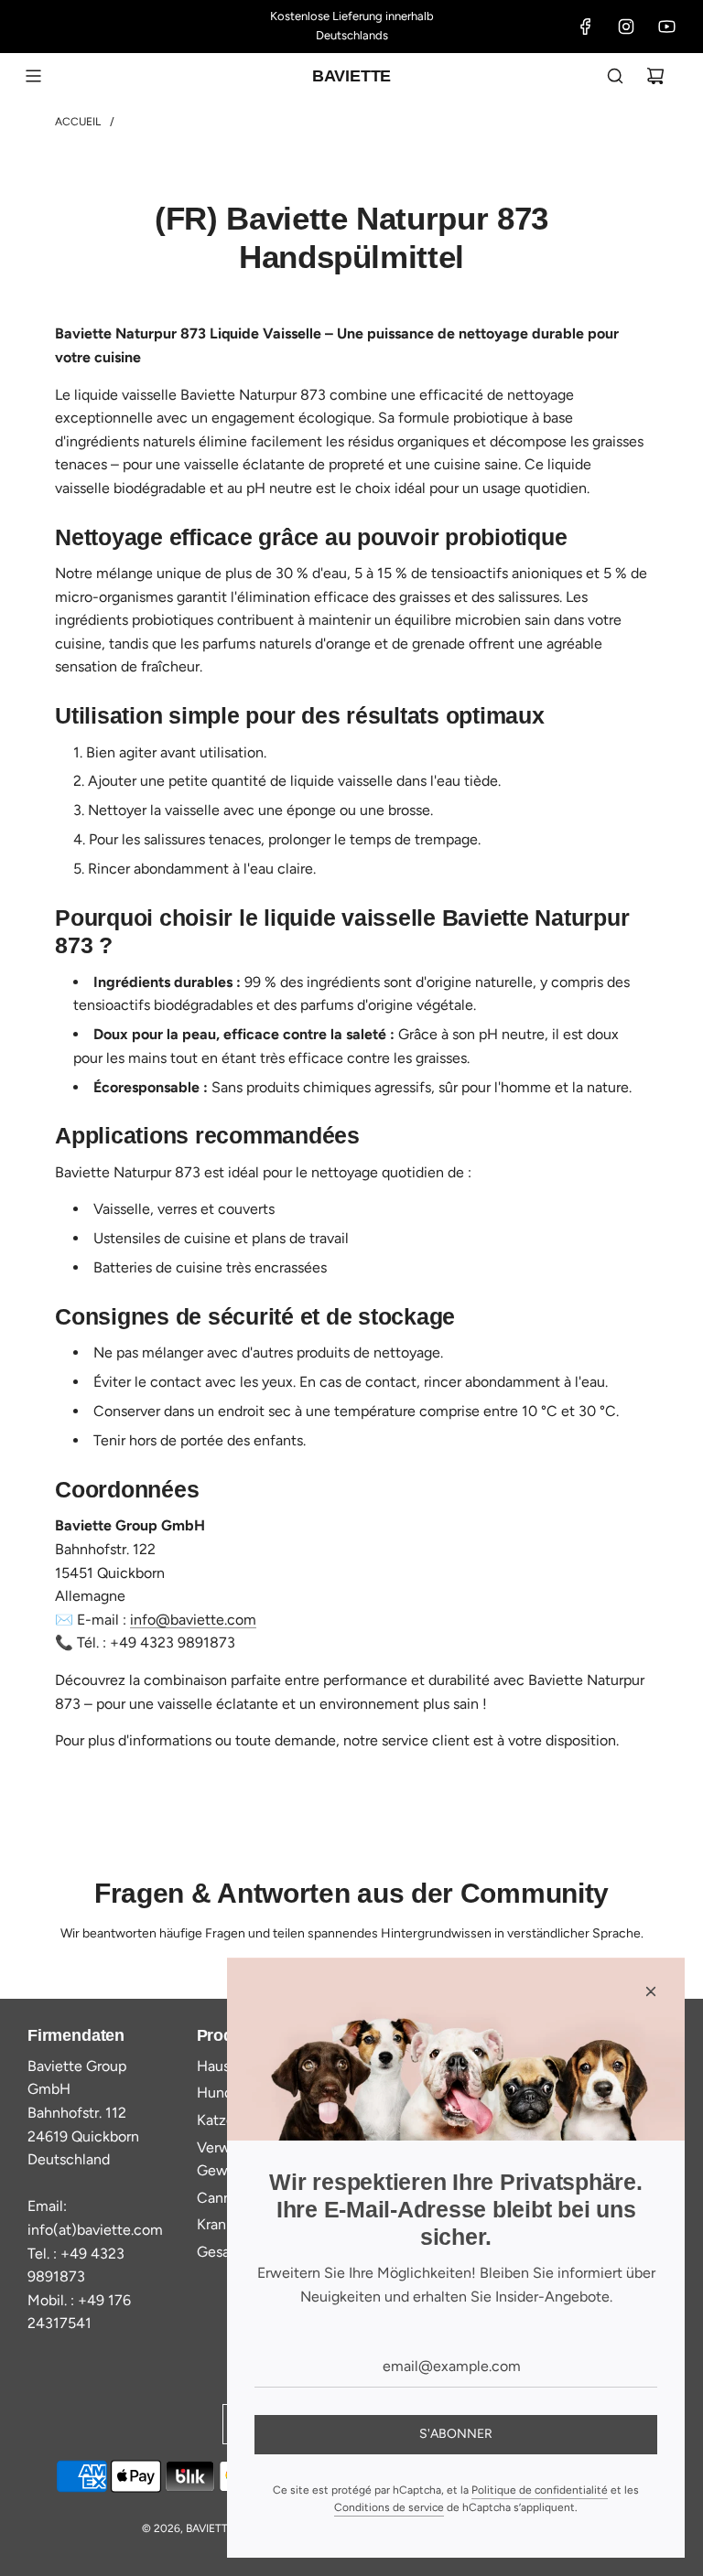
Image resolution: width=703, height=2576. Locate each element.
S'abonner (456, 2434)
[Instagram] (626, 27)
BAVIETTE (352, 76)
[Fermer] (651, 1991)
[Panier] (655, 76)
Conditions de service (389, 2507)
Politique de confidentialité (540, 2490)
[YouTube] (666, 27)
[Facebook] (586, 27)
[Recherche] (615, 76)
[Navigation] (33, 76)
